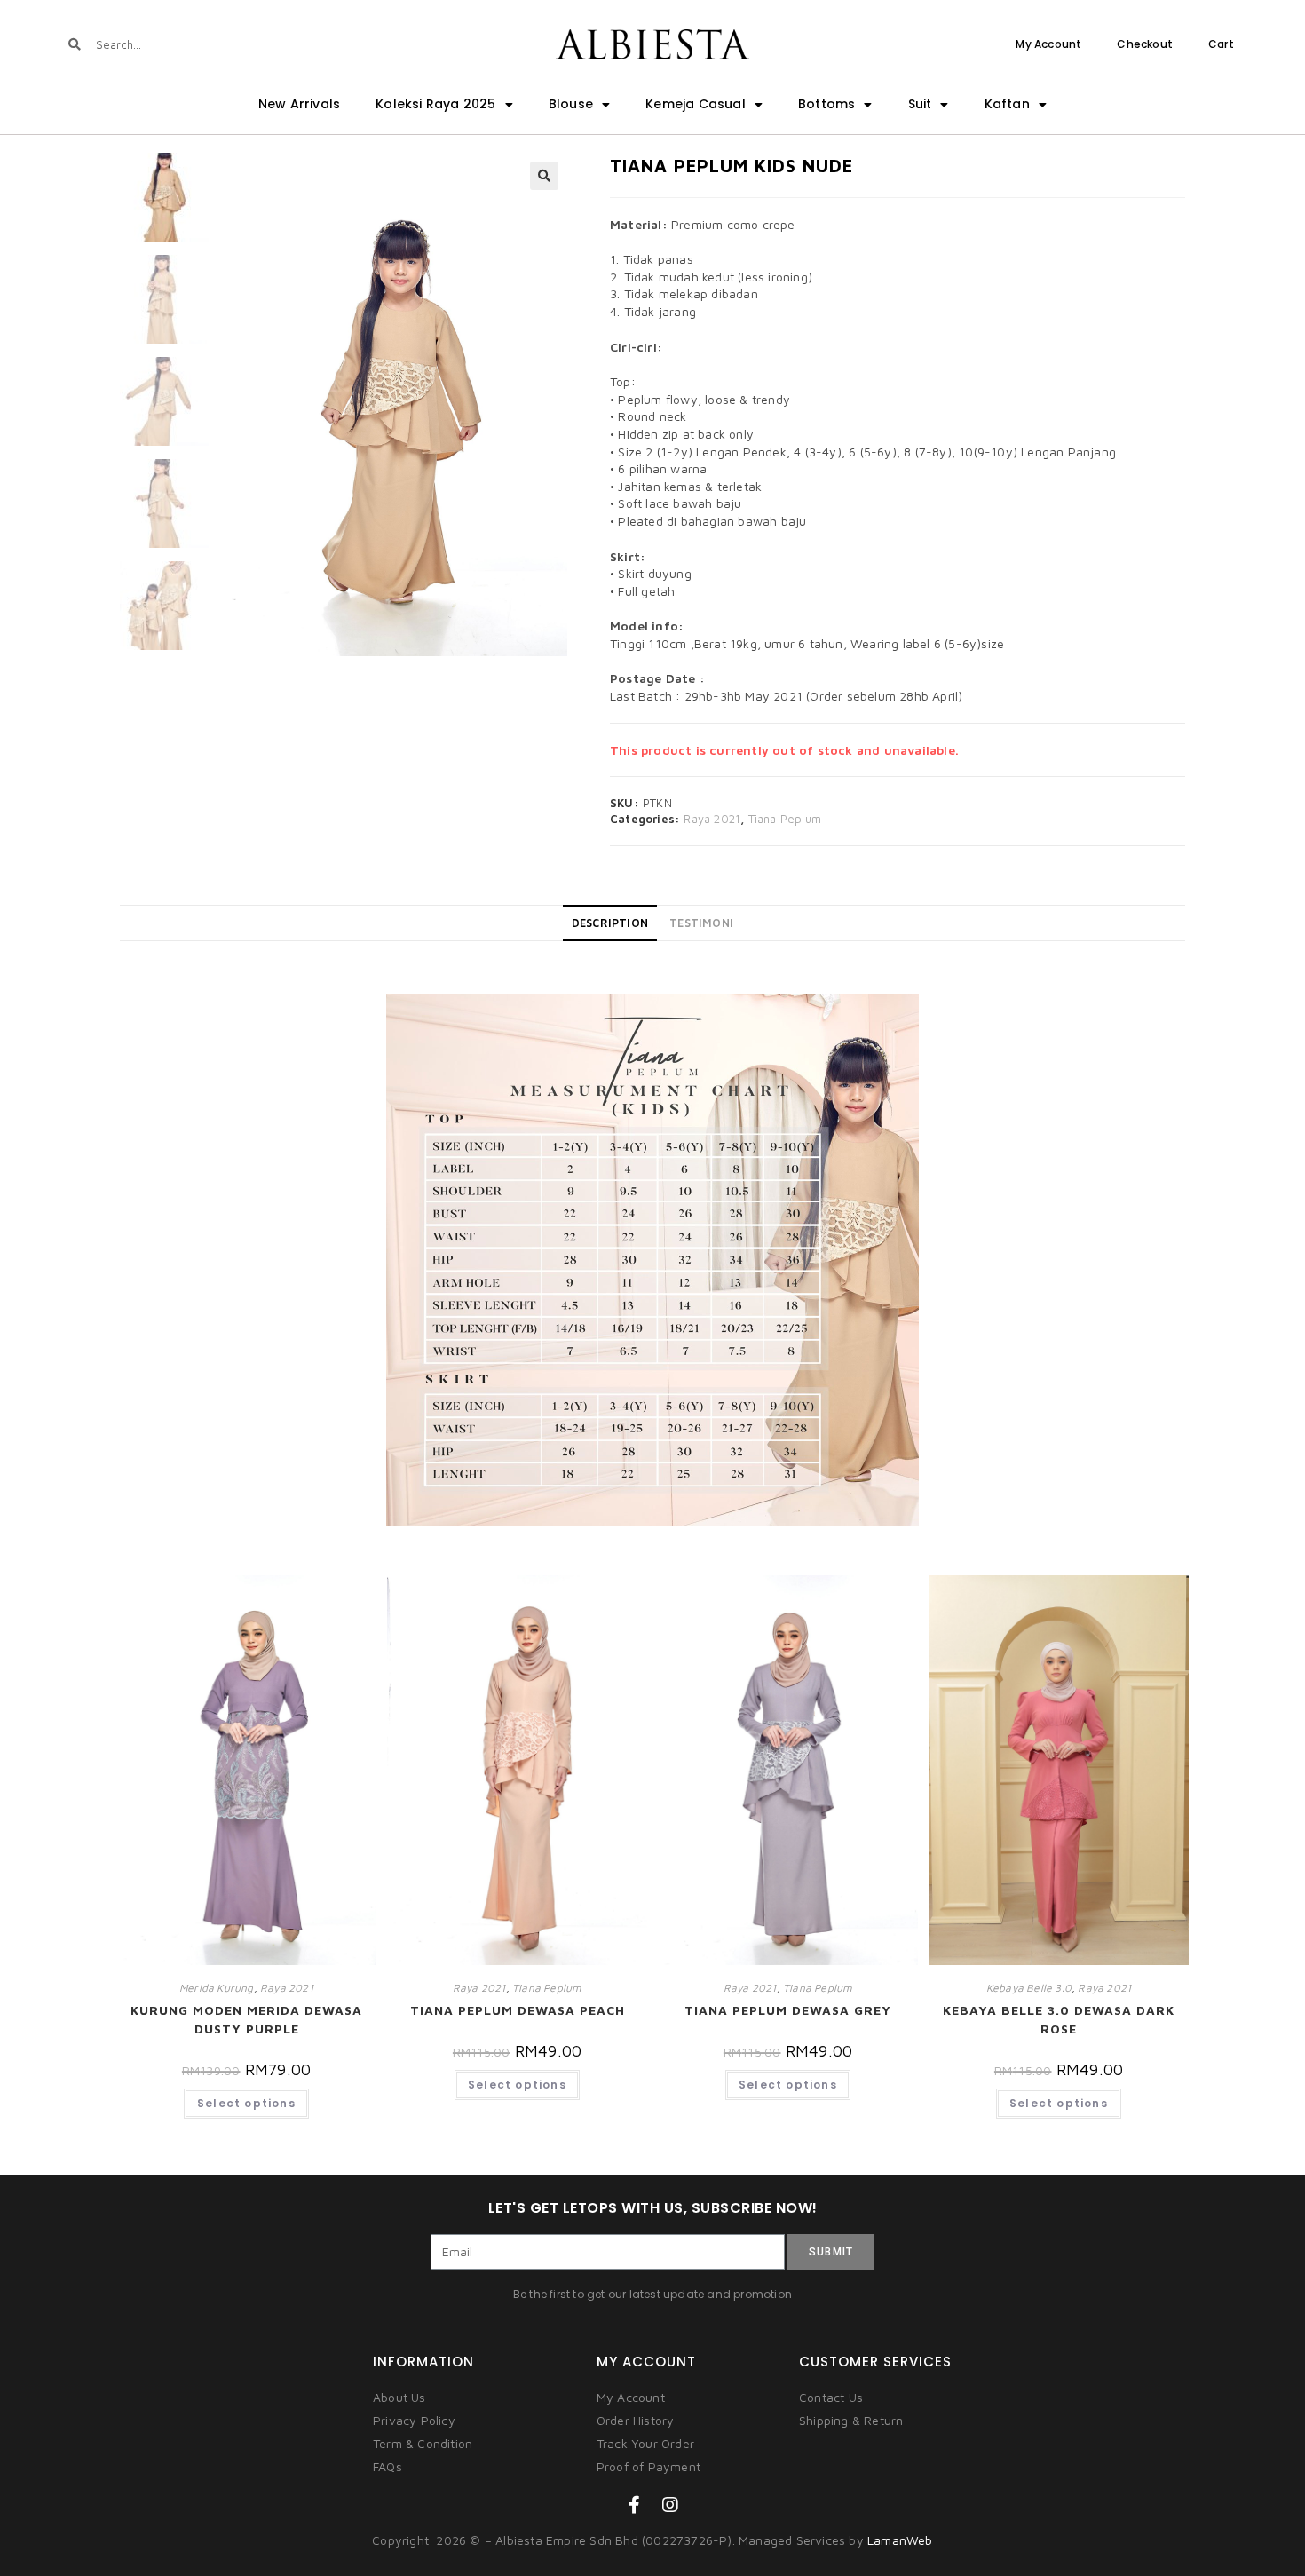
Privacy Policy (414, 2420)
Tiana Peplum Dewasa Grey (788, 2010)
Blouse (571, 104)
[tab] (610, 923)
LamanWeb (900, 2540)
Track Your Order (645, 2443)
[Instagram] (670, 2505)
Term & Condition (423, 2443)
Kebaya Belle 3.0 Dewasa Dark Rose (1059, 2019)
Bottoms (826, 104)
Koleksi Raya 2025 (435, 104)
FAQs (388, 2466)
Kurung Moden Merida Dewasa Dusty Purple (246, 2019)
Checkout (1145, 44)
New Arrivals (299, 104)
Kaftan (1007, 104)
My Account (1048, 44)
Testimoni (701, 923)
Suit (920, 104)
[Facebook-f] (635, 2505)
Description (610, 923)
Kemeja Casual (696, 104)
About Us (399, 2397)
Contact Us (831, 2397)
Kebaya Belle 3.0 (1029, 1988)
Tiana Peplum (785, 819)
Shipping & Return (851, 2420)
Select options (246, 2103)
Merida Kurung (217, 1988)
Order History (636, 2420)
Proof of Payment (649, 2466)
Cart (1221, 44)
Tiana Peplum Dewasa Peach (518, 2010)
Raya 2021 (712, 819)
